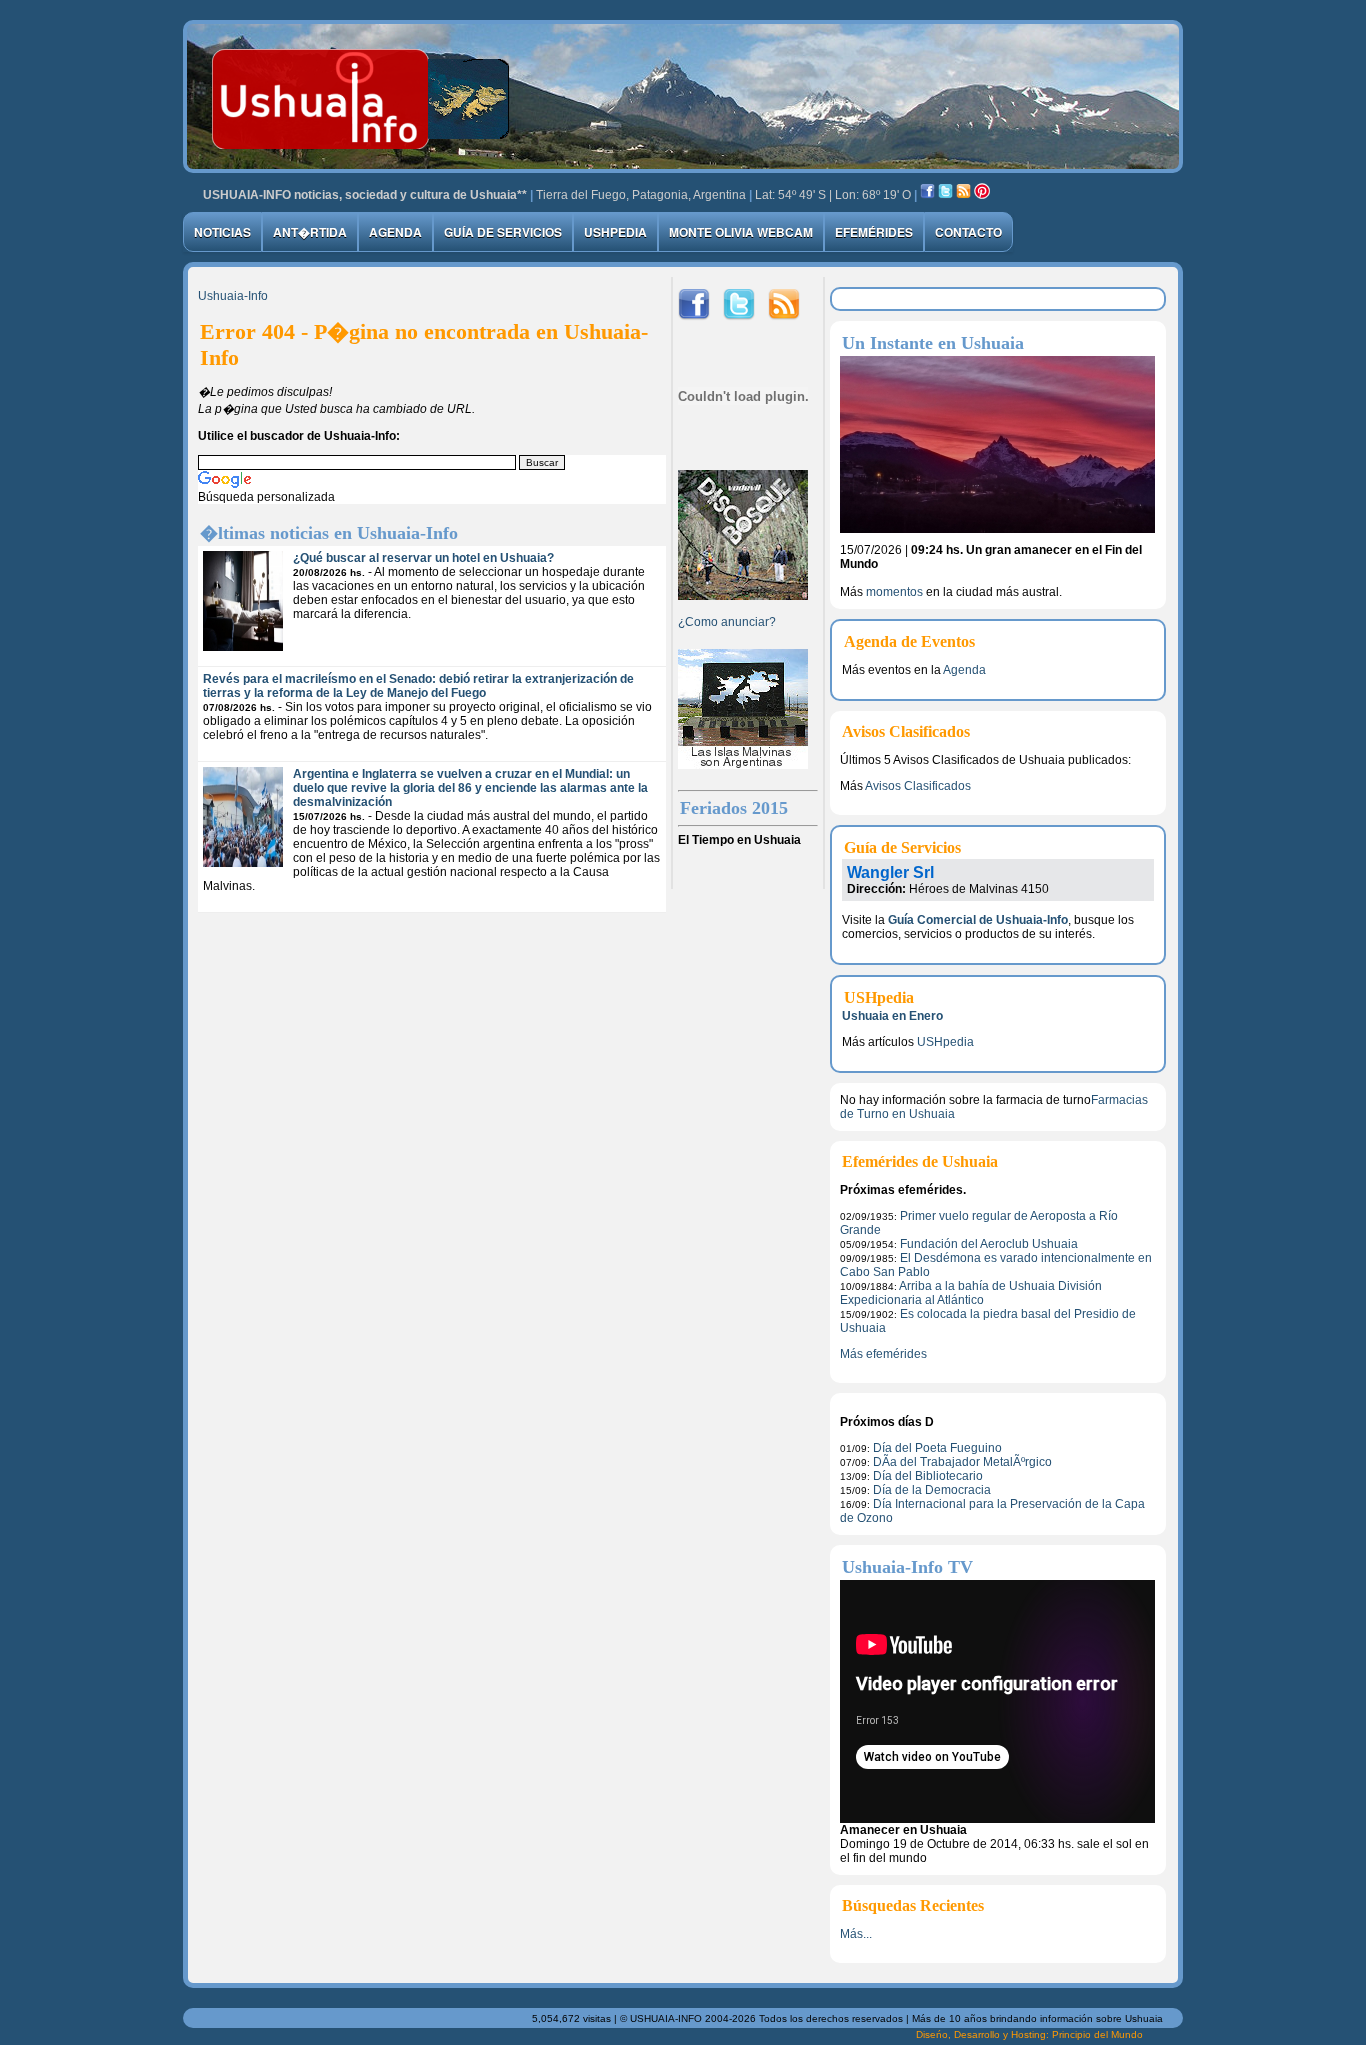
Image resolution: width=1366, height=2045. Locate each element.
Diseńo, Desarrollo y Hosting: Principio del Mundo (1029, 2034)
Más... (856, 1934)
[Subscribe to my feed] (963, 195)
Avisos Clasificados (918, 786)
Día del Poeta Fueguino (937, 1448)
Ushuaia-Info (233, 296)
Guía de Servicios (503, 232)
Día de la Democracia (932, 1490)
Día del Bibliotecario (928, 1476)
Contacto (968, 232)
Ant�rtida (310, 232)
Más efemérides (883, 1354)
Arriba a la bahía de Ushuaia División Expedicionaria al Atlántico (971, 1293)
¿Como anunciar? (727, 622)
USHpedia (615, 232)
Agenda (395, 232)
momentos (894, 592)
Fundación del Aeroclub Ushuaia (989, 1244)
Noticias (222, 232)
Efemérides (874, 232)
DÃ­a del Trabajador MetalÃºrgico (962, 1462)
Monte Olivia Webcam (741, 232)
